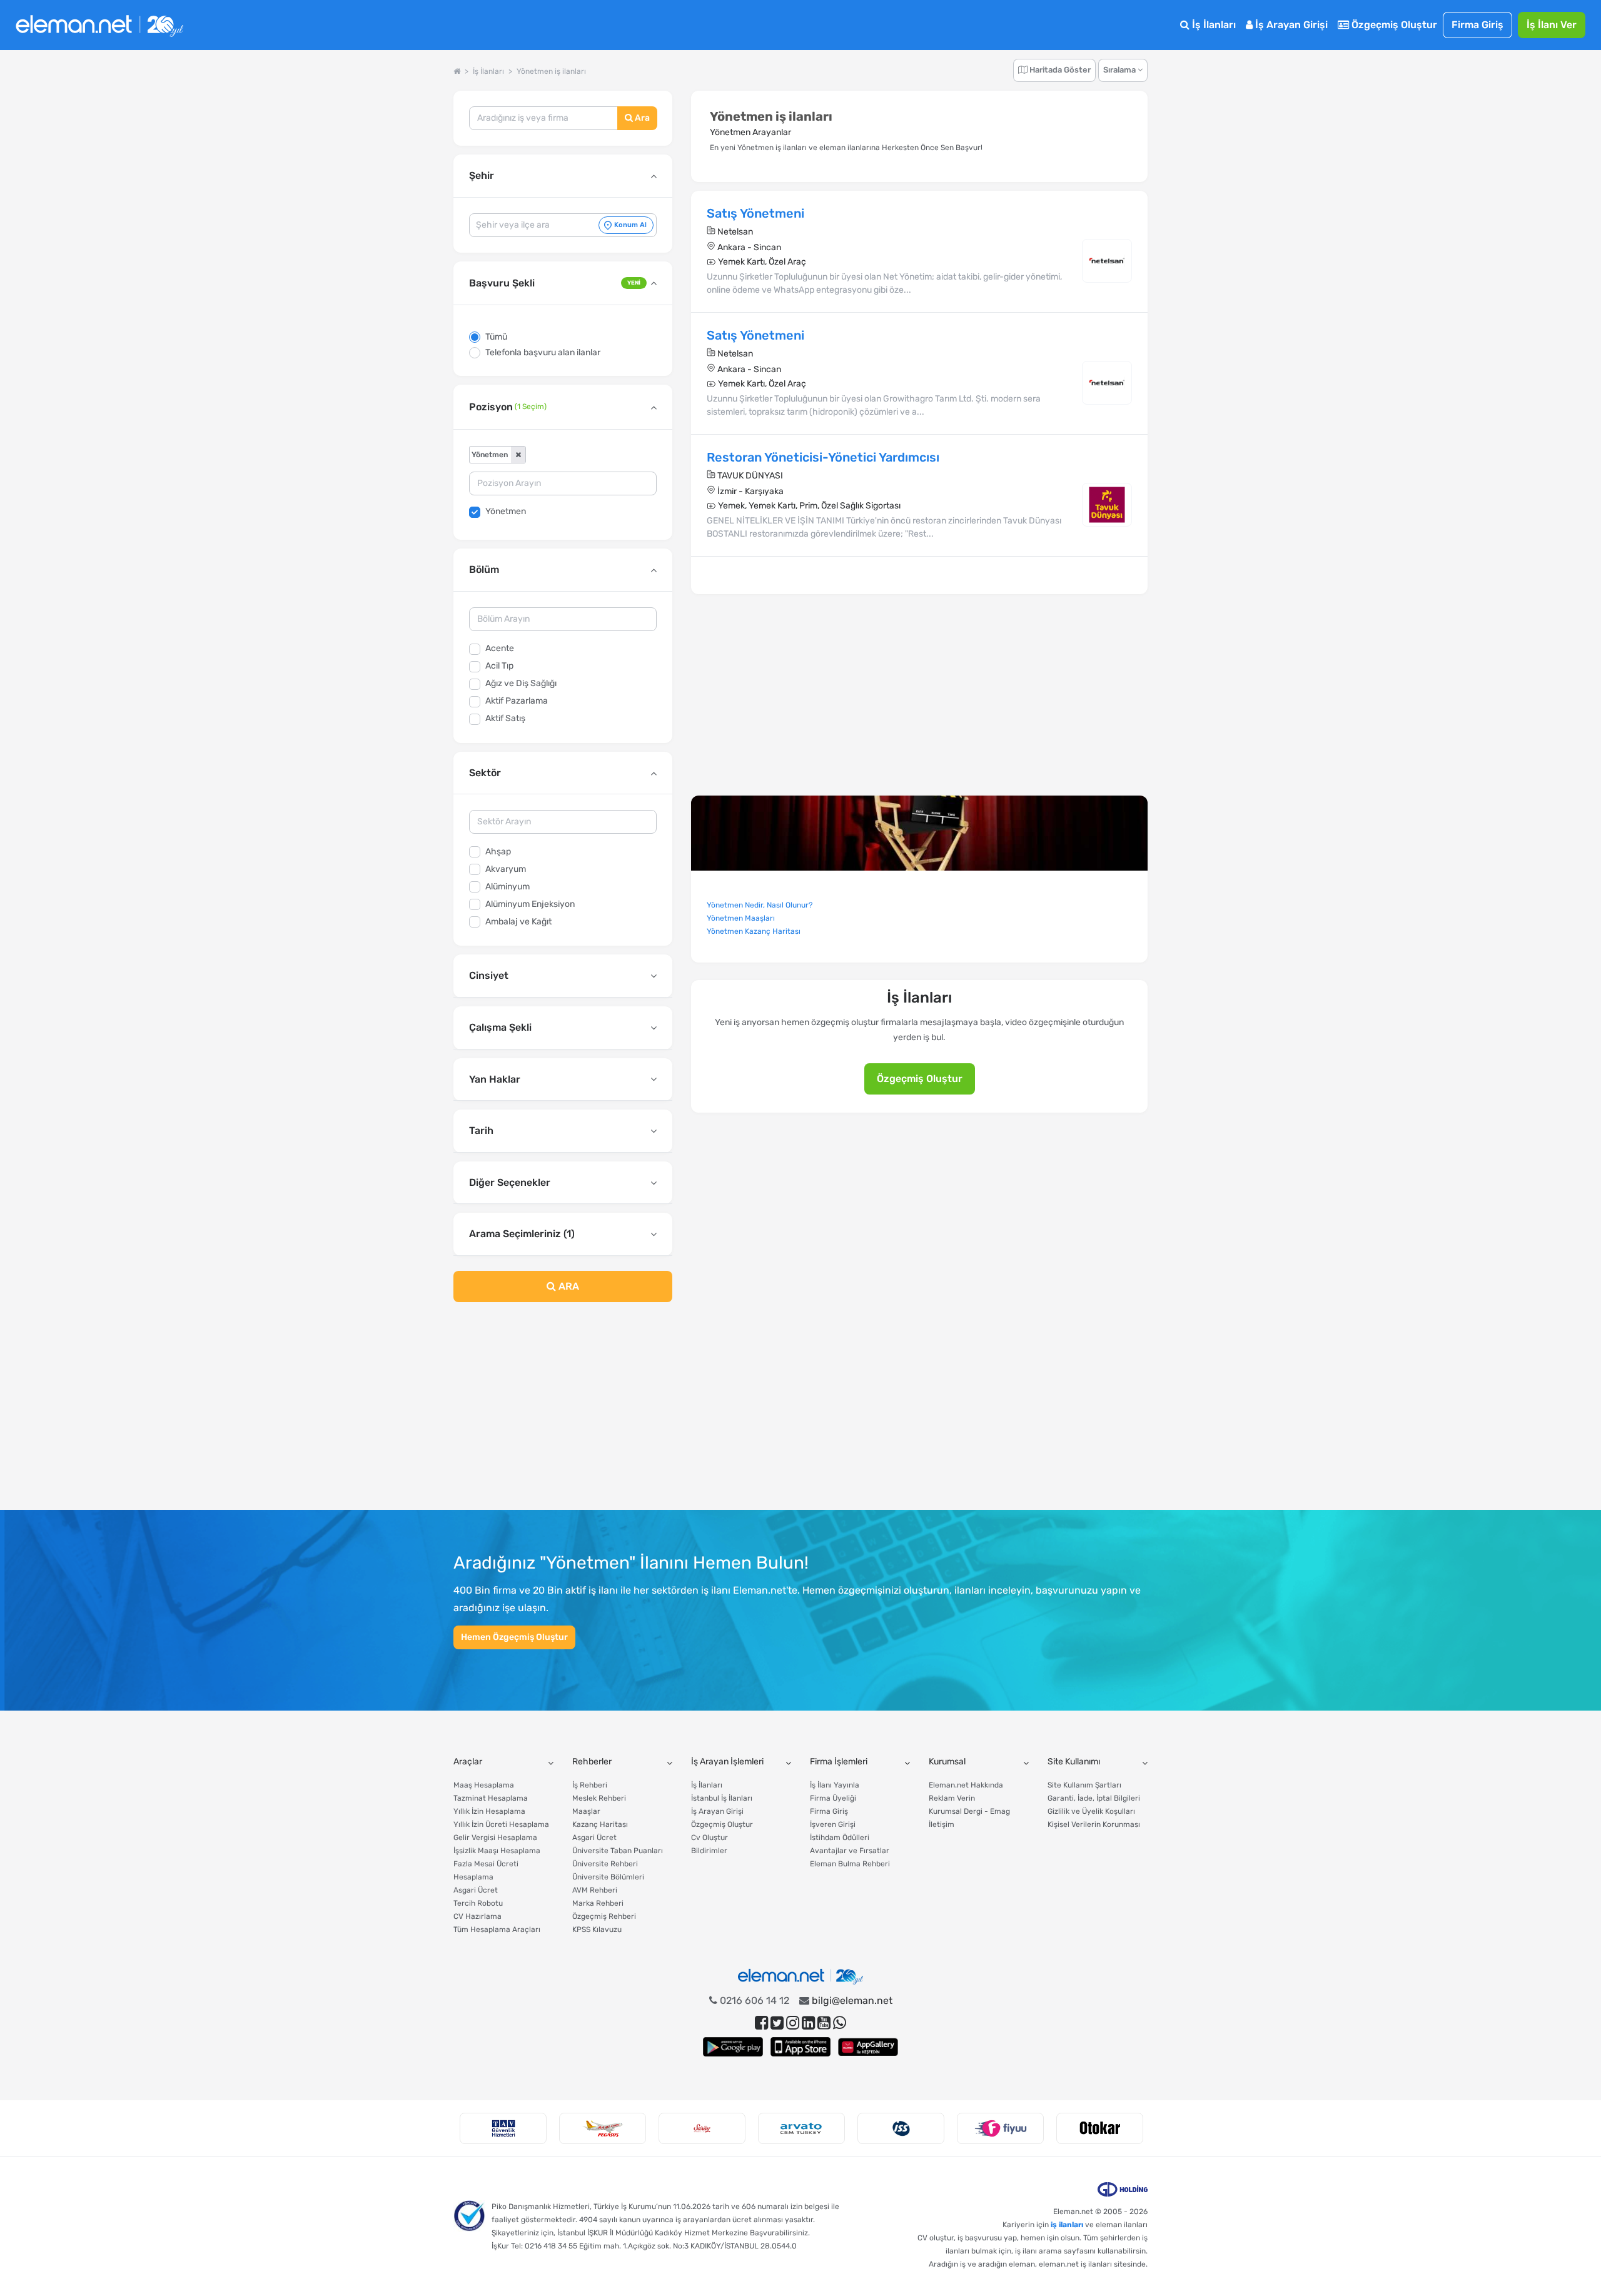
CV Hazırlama (477, 1916)
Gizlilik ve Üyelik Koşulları (1091, 1811)
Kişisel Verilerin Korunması (1094, 1824)
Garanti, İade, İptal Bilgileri (1094, 1798)
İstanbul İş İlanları (722, 1798)
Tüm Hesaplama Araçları (497, 1929)
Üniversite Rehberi (605, 1864)
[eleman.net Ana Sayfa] (457, 71)
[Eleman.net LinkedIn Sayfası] (808, 2023)
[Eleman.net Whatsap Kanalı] (840, 2023)
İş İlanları (1213, 25)
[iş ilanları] (99, 25)
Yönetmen (506, 511)
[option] (503, 2128)
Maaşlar (586, 1811)
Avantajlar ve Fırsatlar (850, 1851)
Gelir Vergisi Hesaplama (495, 1838)
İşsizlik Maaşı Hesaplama (497, 1851)
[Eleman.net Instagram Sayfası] (793, 2023)
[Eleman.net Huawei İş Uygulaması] (868, 2047)
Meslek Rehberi (599, 1798)
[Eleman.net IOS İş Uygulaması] (800, 2047)
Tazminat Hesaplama (491, 1798)
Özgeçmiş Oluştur (1393, 25)
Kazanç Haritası (600, 1824)
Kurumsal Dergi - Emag (969, 1811)
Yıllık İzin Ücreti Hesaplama (501, 1824)
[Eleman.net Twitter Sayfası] (777, 2023)
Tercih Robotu (478, 1903)
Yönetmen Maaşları (741, 918)
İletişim (942, 1824)
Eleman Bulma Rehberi (850, 1864)
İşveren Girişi (833, 1824)
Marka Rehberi (598, 1903)
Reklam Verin (952, 1798)
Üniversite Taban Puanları (618, 1851)
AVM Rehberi (595, 1890)
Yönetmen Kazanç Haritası (754, 931)
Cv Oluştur (710, 1838)
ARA (568, 1286)
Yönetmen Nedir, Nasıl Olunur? (760, 905)
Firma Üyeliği (833, 1798)
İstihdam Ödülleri (840, 1838)
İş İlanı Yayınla (835, 1785)
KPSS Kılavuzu (597, 1929)
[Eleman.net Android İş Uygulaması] (733, 2047)
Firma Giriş (1477, 25)
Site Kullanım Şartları (1084, 1785)
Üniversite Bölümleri (608, 1877)
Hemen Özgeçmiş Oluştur (514, 1637)
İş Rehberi (590, 1785)
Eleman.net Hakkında (966, 1785)
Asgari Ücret (476, 1890)
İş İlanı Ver (1552, 25)
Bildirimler (709, 1851)
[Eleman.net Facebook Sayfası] (761, 2023)
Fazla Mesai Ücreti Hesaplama (486, 1870)
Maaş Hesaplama (484, 1785)
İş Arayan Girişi (1290, 25)
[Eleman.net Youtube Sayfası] (824, 2023)
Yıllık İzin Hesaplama (489, 1811)
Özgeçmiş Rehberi (604, 1916)
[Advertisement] (563, 1414)
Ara (641, 118)
